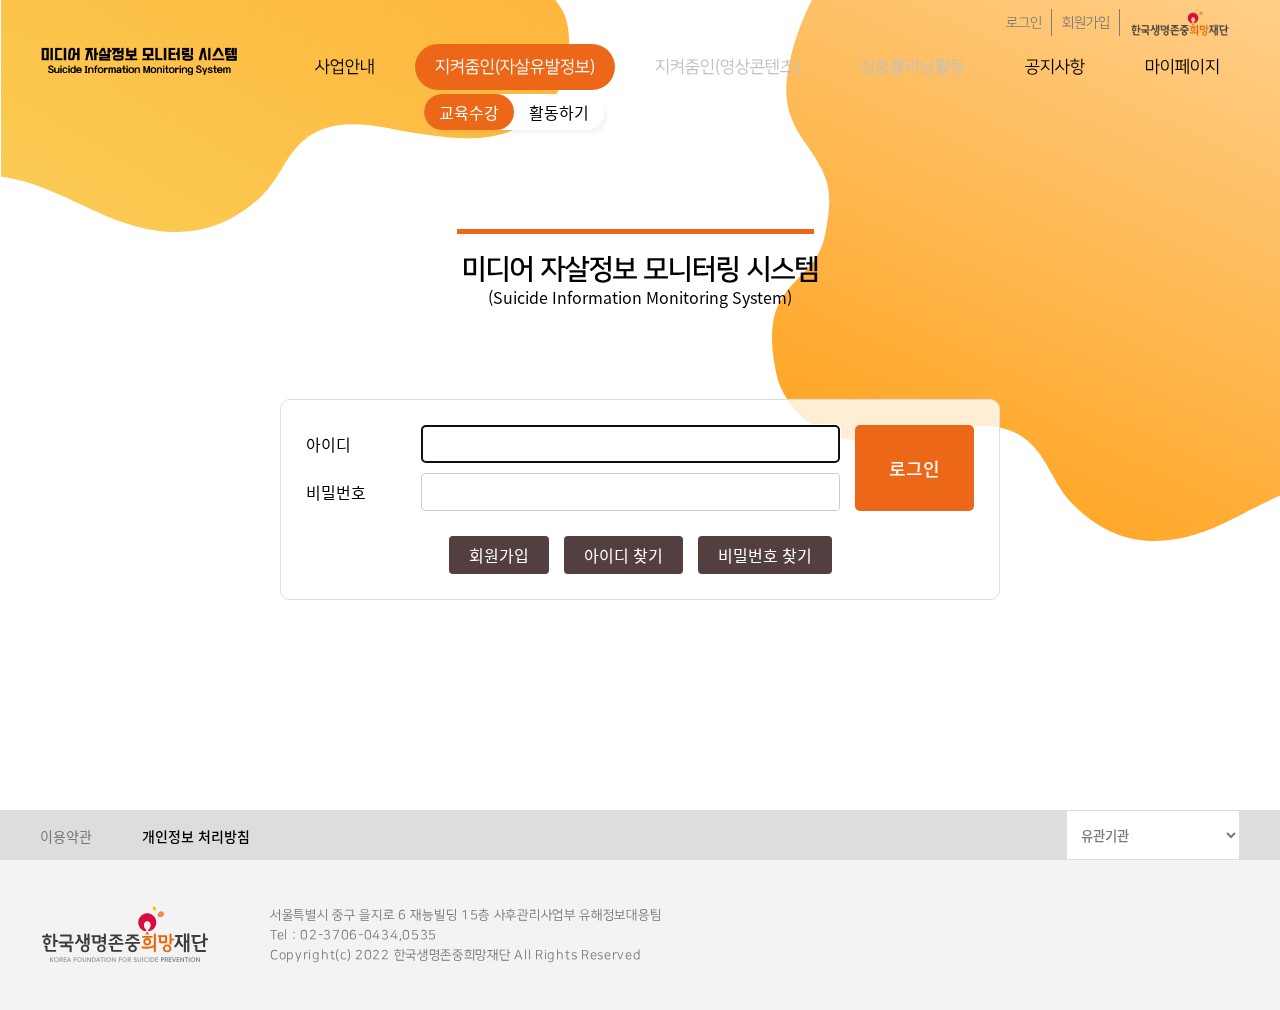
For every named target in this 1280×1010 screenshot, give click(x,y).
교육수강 (469, 112)
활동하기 (559, 112)
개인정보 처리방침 (196, 836)
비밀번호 (336, 492)
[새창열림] (1180, 22)
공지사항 (1055, 67)
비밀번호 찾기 (765, 555)
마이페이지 (1182, 67)
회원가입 (1086, 23)
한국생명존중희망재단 (140, 60)
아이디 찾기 (623, 555)
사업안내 (345, 67)
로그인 (1024, 23)
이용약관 (66, 836)
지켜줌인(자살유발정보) (515, 67)
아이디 (328, 444)
